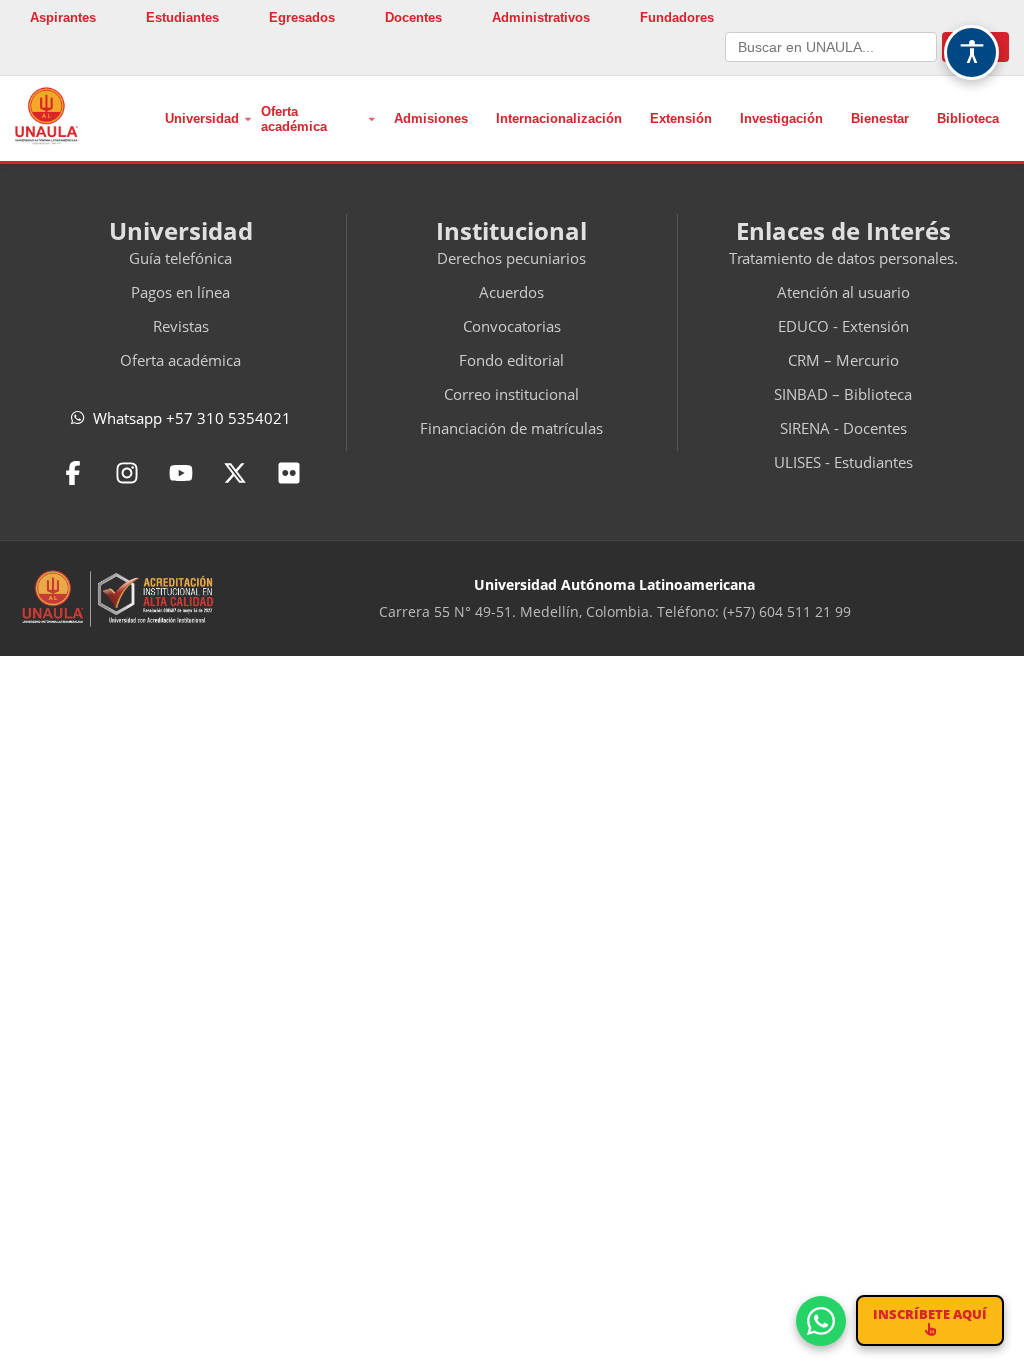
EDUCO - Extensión (843, 326)
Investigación (781, 118)
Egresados (302, 17)
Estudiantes (182, 17)
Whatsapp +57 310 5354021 (192, 418)
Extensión (681, 118)
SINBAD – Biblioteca (843, 394)
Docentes (413, 17)
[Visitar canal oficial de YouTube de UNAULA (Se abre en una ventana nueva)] (181, 473)
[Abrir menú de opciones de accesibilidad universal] (971, 52)
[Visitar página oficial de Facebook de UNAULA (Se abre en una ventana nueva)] (73, 473)
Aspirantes (63, 17)
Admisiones (431, 118)
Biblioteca (968, 118)
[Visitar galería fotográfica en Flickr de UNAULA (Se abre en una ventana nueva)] (289, 473)
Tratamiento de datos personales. (843, 258)
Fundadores (677, 17)
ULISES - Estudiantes (843, 462)
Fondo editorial (511, 360)
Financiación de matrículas (511, 428)
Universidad (202, 118)
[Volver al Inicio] (46, 116)
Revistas (181, 326)
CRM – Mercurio (843, 360)
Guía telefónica (180, 258)
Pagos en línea (180, 292)
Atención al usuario (843, 292)
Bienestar (880, 118)
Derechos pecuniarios (511, 258)
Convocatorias (512, 326)
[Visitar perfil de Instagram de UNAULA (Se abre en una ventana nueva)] (127, 473)
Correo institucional (511, 394)
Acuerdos (511, 292)
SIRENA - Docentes (843, 428)
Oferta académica (294, 119)
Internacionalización (559, 118)
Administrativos (541, 17)
